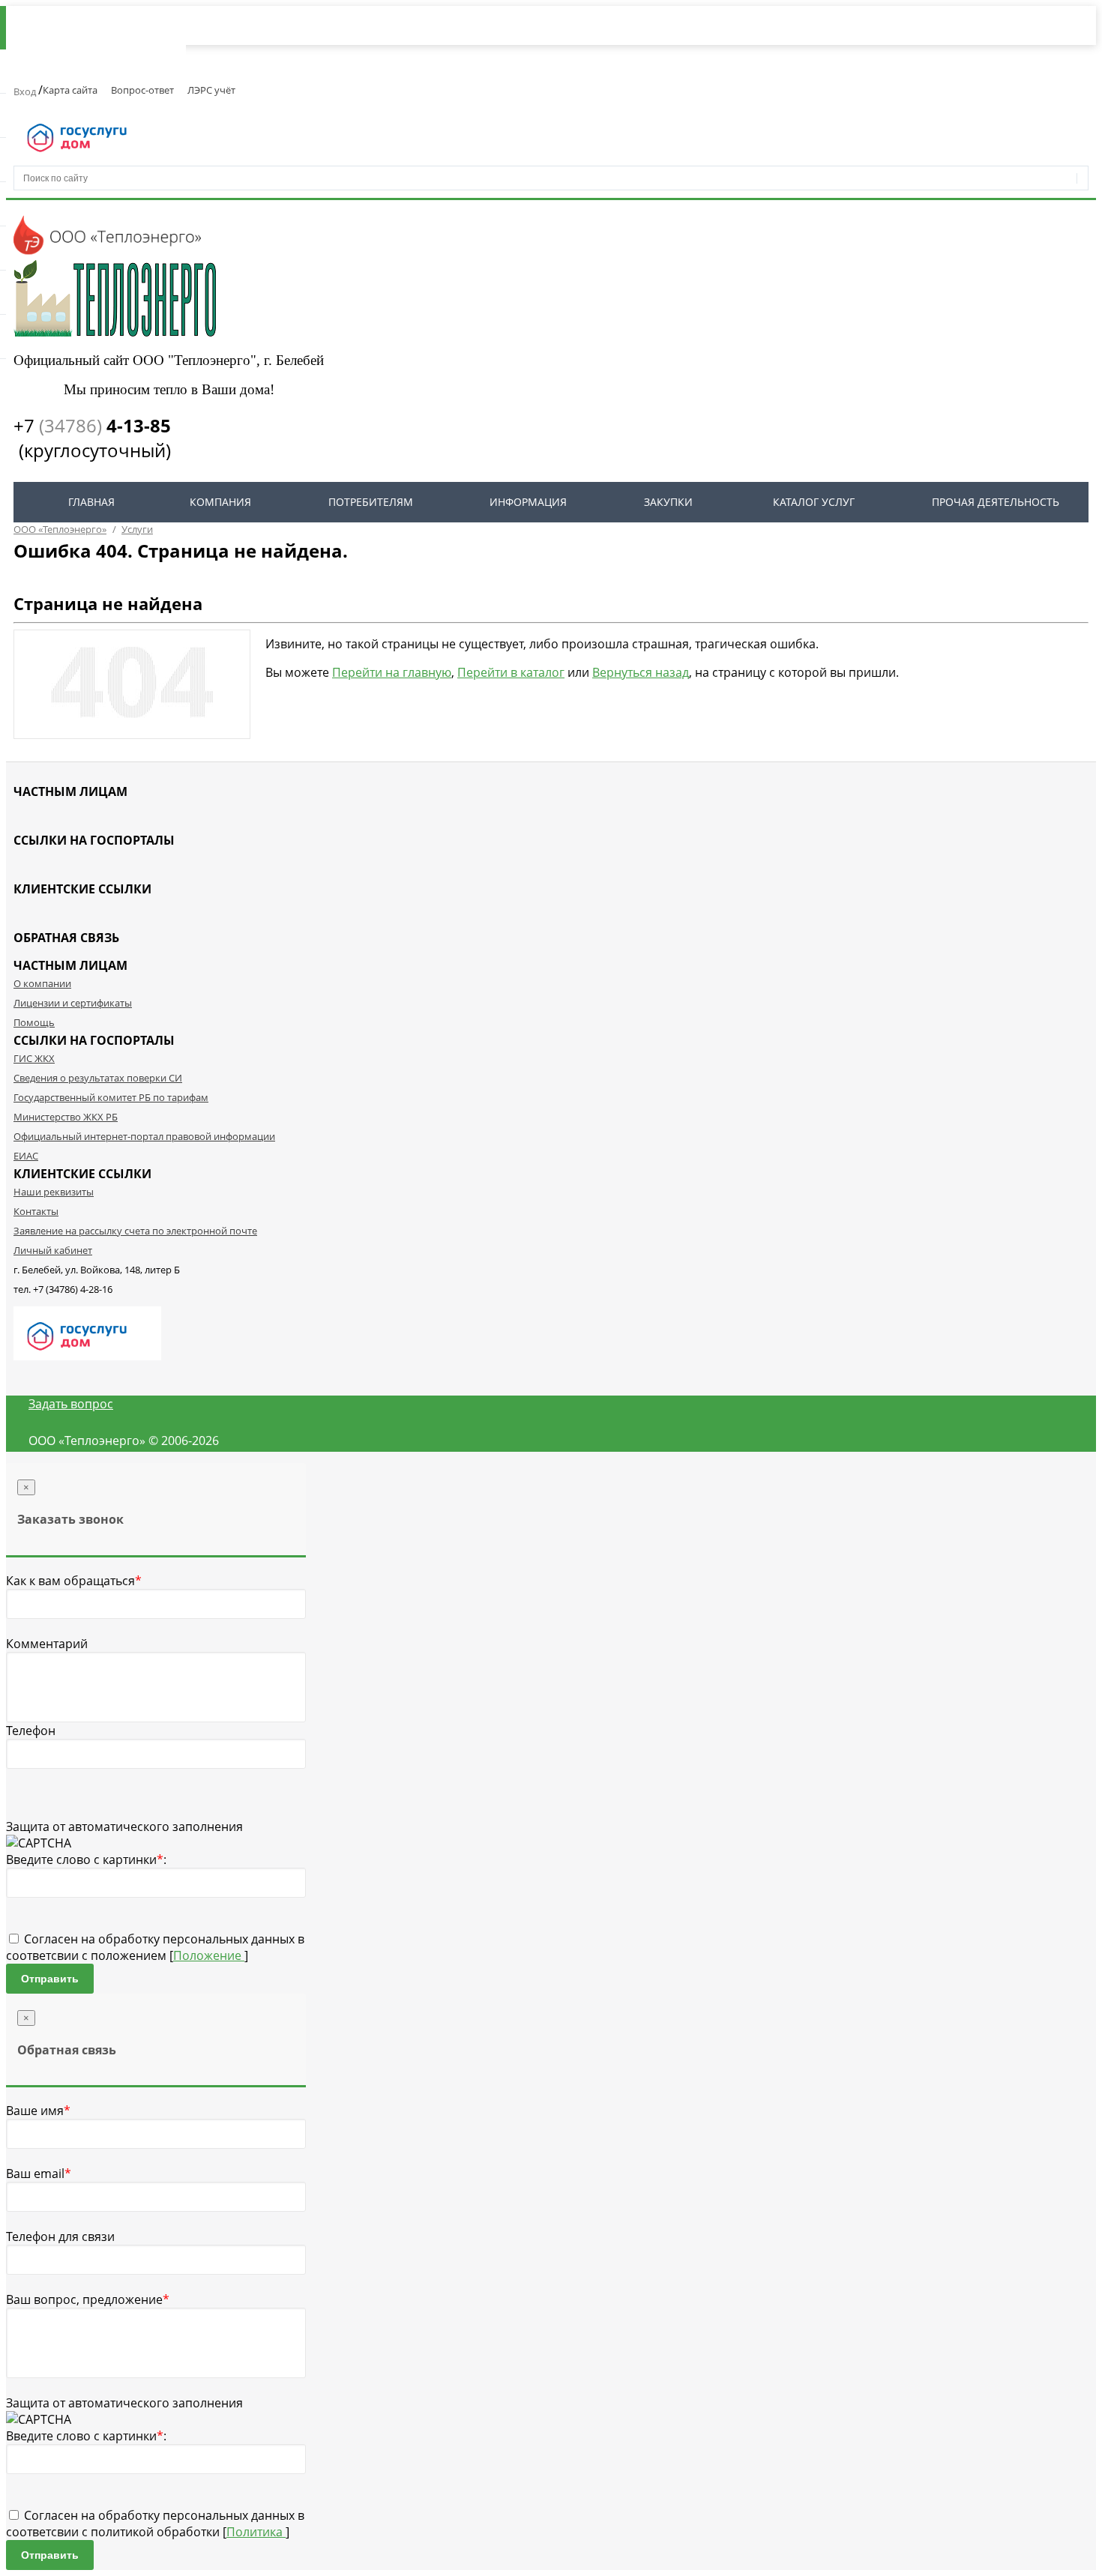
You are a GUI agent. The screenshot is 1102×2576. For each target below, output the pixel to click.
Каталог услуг (814, 502)
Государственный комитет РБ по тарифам (111, 1097)
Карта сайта (70, 90)
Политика (256, 2532)
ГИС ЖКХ (34, 1058)
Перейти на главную (392, 672)
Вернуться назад (641, 672)
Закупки (668, 502)
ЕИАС (26, 1156)
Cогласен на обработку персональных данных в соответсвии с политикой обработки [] (155, 2524)
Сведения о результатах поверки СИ (98, 1078)
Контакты (36, 1211)
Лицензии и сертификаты (73, 1003)
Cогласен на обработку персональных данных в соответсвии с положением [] (155, 1947)
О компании (42, 983)
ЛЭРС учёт (211, 90)
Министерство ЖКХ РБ (66, 1117)
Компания (220, 502)
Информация (528, 502)
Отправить (50, 1979)
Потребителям (371, 502)
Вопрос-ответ (142, 90)
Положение (209, 1955)
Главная (91, 502)
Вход (26, 91)
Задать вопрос (71, 1404)
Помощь (34, 1022)
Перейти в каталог (511, 672)
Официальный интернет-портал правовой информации (144, 1136)
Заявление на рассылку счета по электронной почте (135, 1231)
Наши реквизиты (54, 1192)
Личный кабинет (53, 1250)
